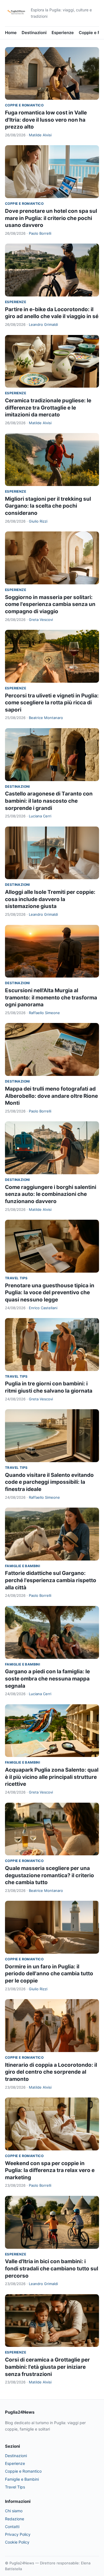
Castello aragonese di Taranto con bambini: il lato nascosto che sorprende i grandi (49, 801)
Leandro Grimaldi (43, 324)
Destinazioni (34, 33)
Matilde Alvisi (40, 135)
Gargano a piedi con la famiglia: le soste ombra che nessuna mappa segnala (47, 1679)
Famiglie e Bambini (22, 1566)
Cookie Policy (17, 2542)
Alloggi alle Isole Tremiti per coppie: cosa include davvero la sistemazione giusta (50, 899)
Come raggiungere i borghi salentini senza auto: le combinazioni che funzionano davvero (51, 1194)
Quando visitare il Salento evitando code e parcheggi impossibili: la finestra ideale (49, 1482)
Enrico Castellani (43, 1308)
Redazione (15, 2519)
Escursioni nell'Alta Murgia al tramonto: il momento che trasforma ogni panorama (51, 997)
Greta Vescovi (41, 620)
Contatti (12, 2527)
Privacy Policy (18, 2534)
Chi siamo (14, 2511)
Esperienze (63, 33)
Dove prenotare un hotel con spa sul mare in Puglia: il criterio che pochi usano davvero (51, 218)
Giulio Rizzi (38, 521)
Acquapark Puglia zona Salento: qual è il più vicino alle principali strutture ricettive (52, 1777)
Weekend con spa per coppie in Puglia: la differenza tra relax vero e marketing (50, 2170)
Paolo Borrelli (40, 233)
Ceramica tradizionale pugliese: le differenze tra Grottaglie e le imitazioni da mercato (48, 408)
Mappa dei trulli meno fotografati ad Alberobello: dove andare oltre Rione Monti (51, 1096)
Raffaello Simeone (44, 1013)
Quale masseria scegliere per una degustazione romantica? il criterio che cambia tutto (50, 1875)
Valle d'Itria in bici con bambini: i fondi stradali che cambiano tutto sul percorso (52, 2268)
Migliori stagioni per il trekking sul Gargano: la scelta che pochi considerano (48, 506)
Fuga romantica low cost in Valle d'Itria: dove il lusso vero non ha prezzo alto (46, 120)
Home (11, 33)
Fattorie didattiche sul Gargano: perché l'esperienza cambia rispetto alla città (51, 1580)
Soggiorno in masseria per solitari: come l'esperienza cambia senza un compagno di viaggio (50, 604)
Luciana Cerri (40, 816)
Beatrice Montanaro (46, 718)
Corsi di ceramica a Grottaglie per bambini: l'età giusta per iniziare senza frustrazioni (47, 2367)
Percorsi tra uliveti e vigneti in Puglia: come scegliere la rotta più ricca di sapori (52, 703)
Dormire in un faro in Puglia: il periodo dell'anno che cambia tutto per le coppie (49, 1974)
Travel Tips (16, 1278)
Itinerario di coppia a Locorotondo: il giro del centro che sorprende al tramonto (51, 2072)
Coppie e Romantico (24, 105)
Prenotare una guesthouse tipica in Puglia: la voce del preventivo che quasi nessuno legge (50, 1293)
